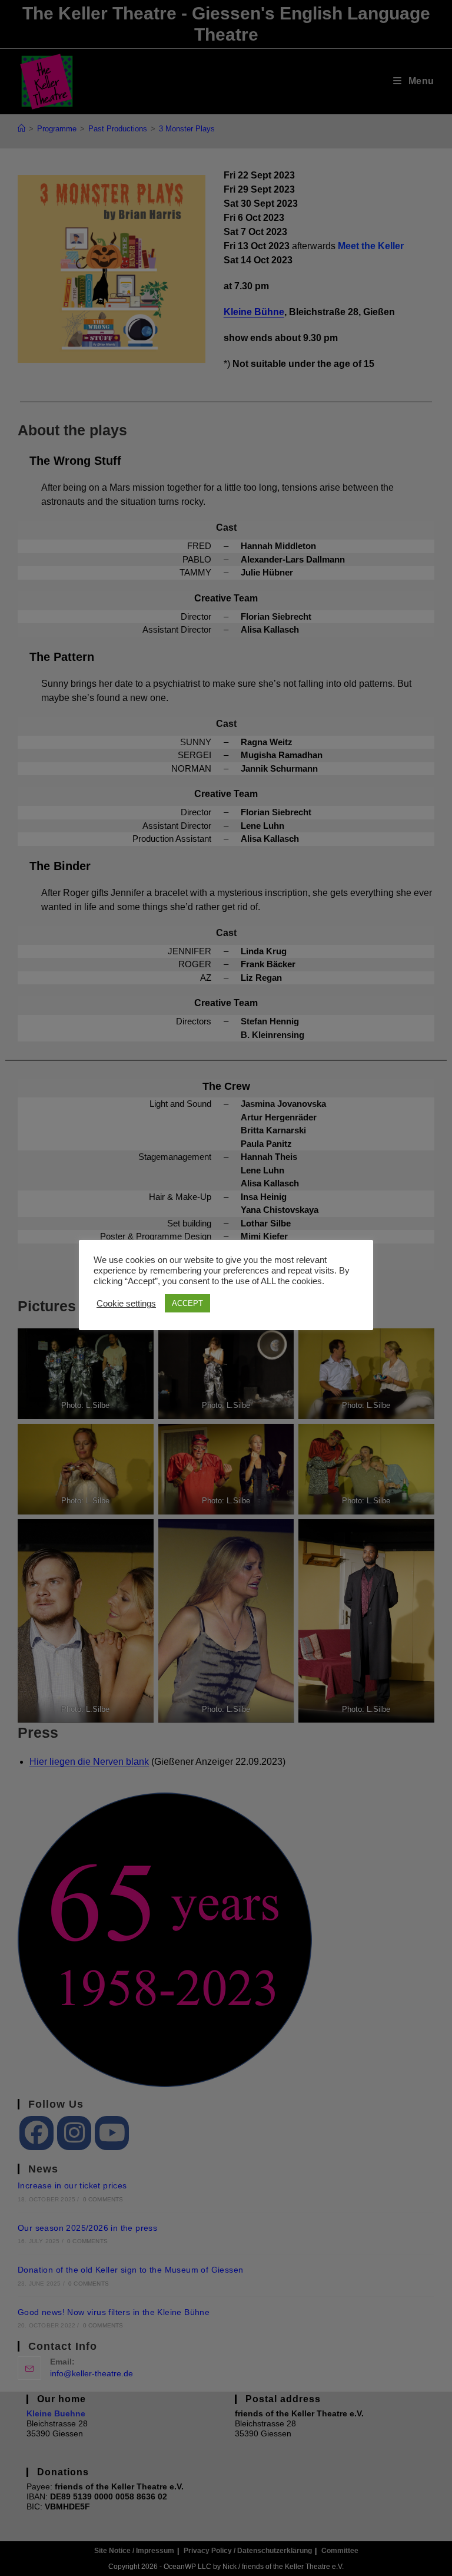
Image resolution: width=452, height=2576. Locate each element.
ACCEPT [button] (187, 1303)
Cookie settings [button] (126, 1304)
